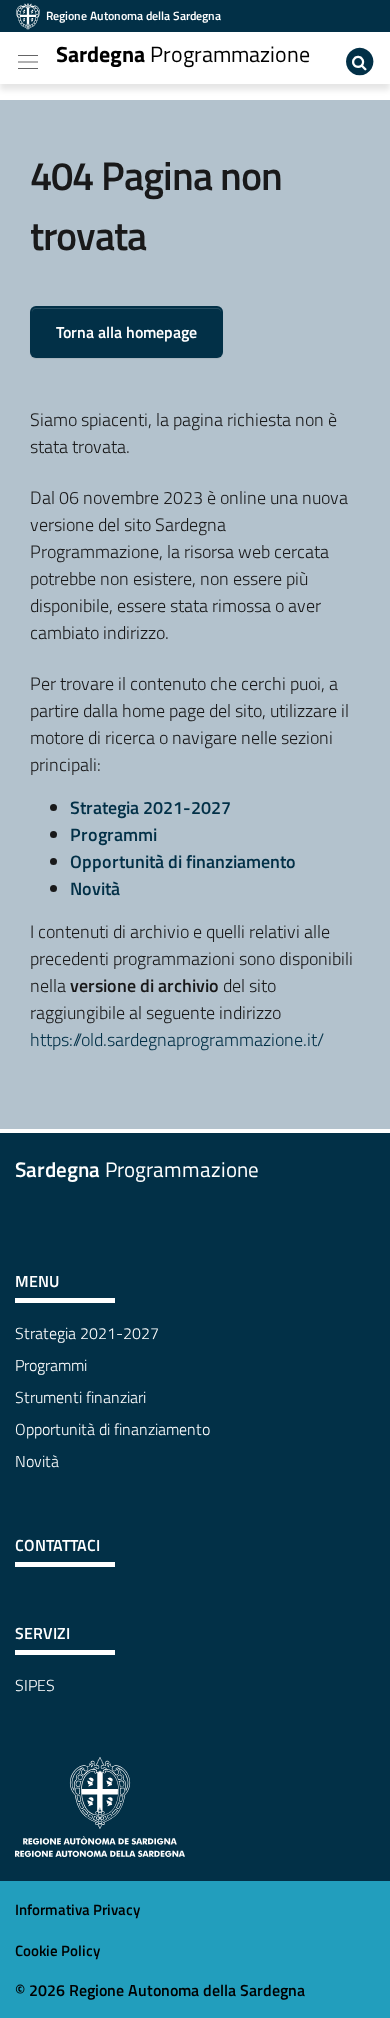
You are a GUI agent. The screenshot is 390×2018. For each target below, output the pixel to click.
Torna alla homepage (126, 332)
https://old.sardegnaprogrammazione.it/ (177, 1039)
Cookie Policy (57, 1950)
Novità (95, 888)
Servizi (42, 1633)
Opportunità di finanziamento (183, 861)
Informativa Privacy (77, 1909)
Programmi (113, 834)
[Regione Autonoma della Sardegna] (100, 1805)
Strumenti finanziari (80, 1397)
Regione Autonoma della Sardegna (133, 15)
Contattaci (57, 1545)
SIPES (35, 1685)
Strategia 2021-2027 (150, 807)
